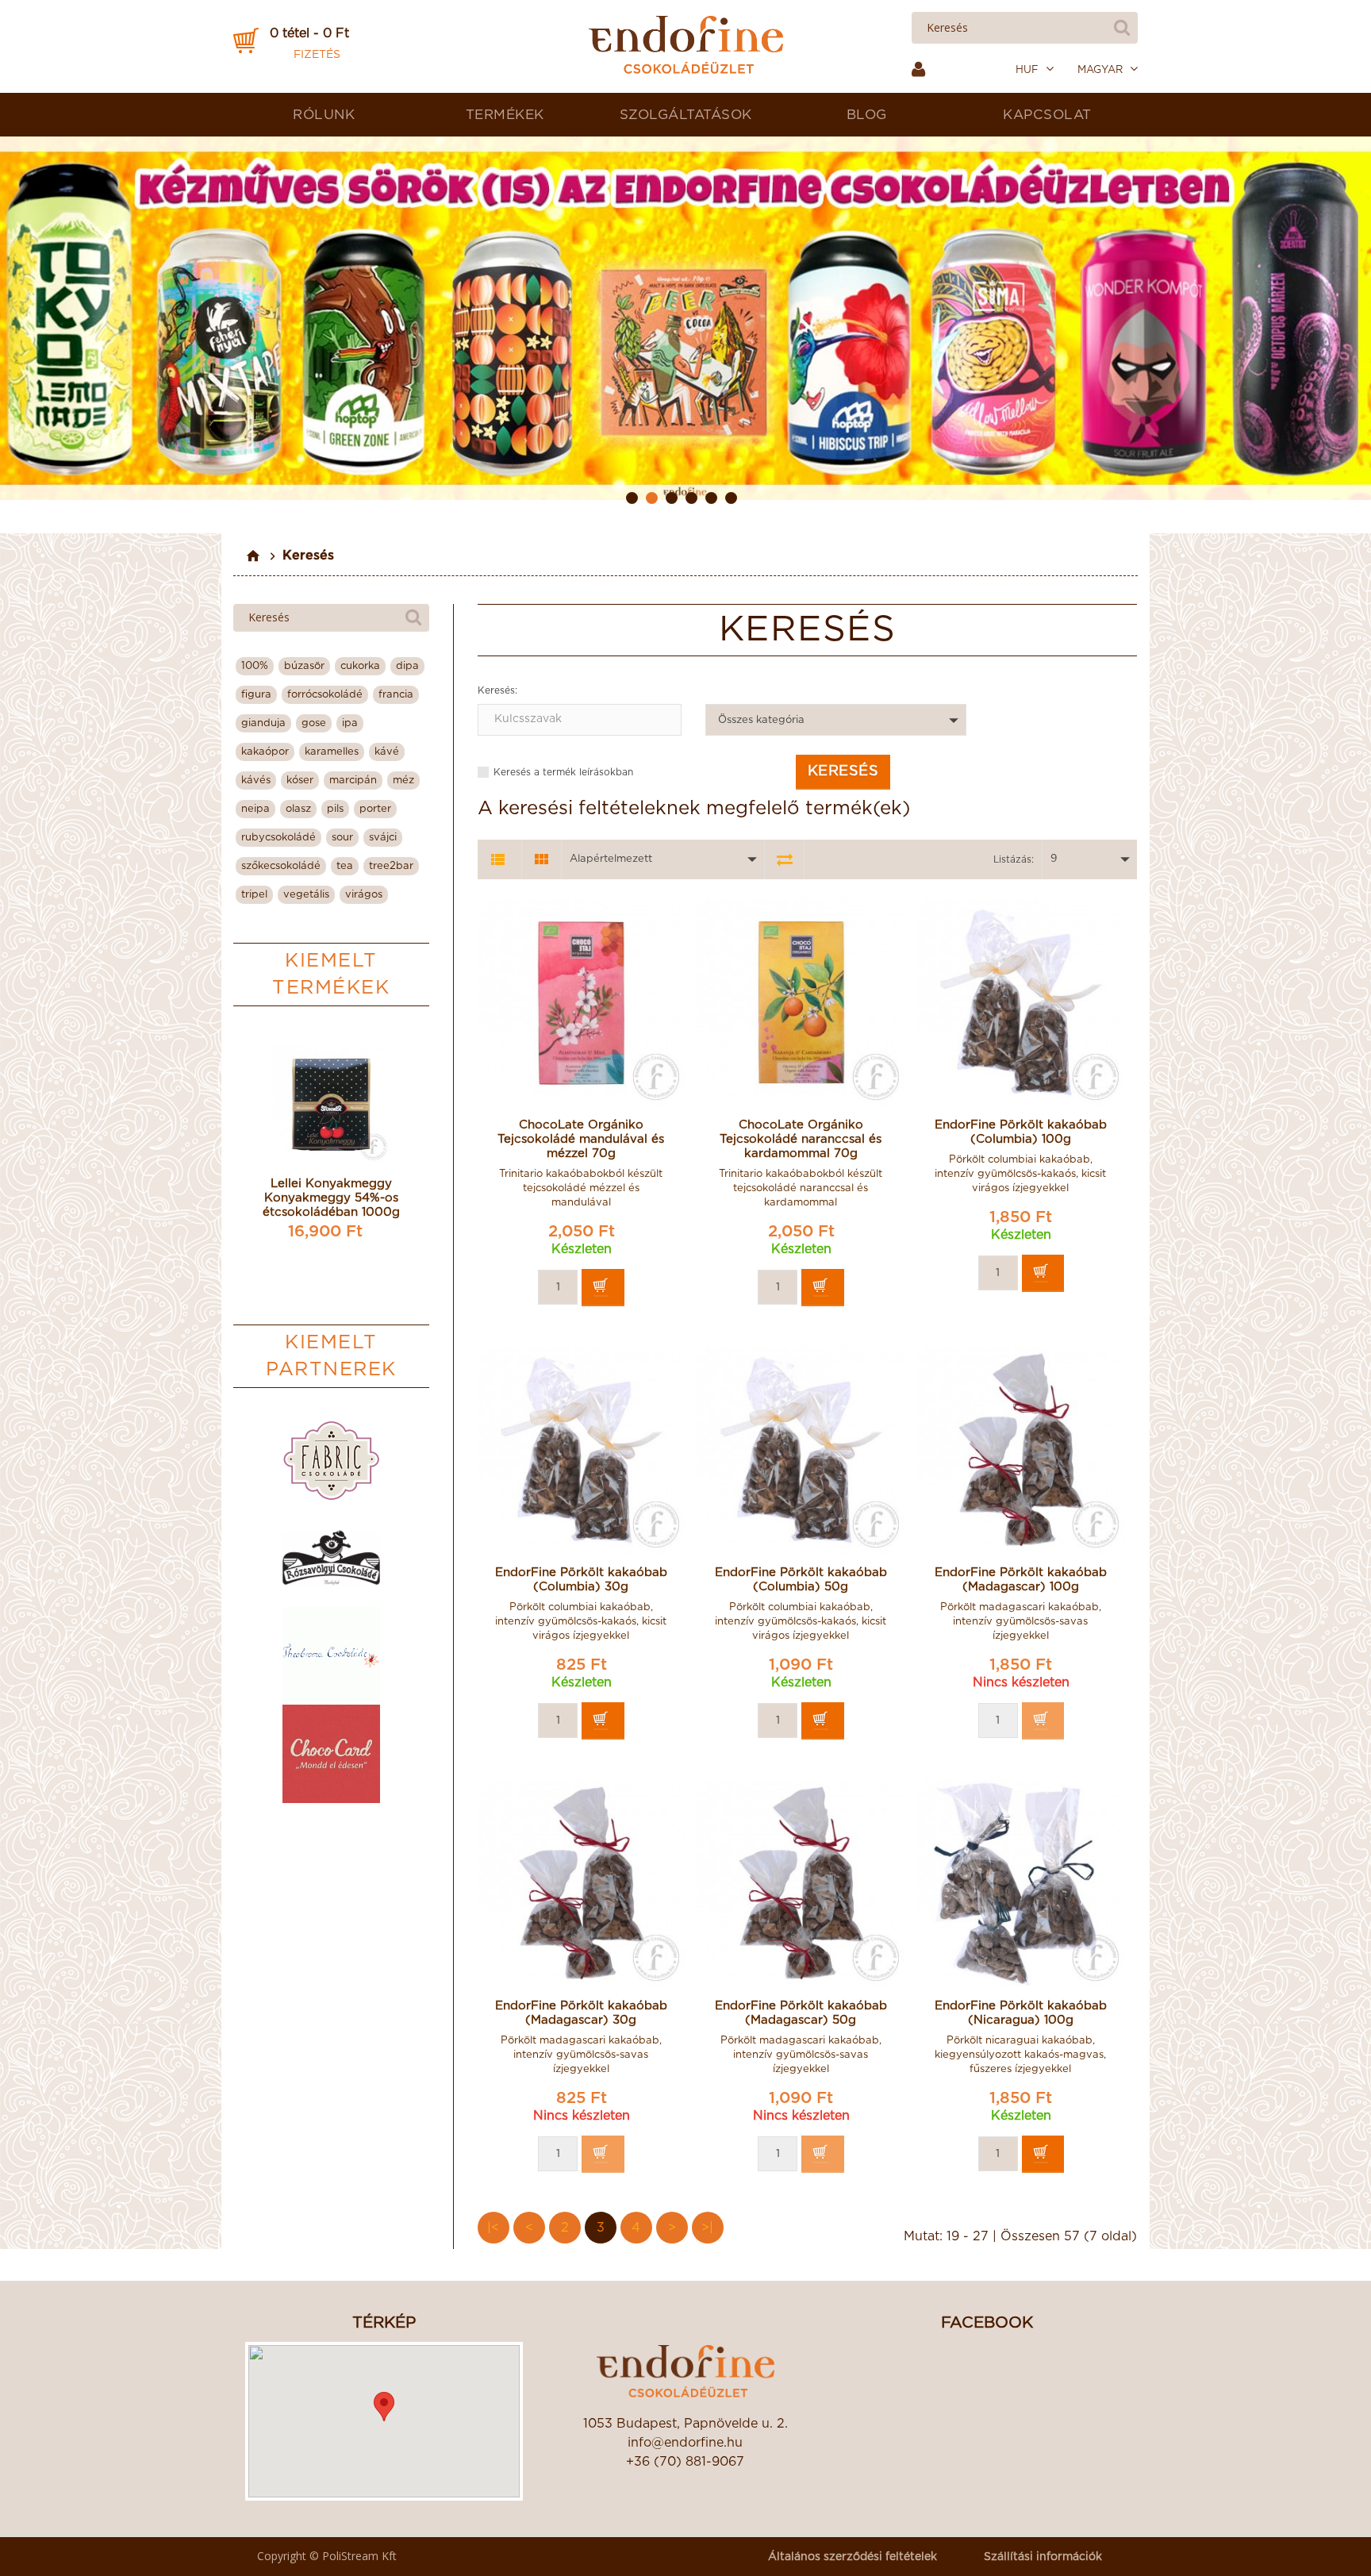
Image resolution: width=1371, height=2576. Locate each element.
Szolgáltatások (686, 115)
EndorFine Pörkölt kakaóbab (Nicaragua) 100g (1021, 2013)
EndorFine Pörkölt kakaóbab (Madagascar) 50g (801, 2013)
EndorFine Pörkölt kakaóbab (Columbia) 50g (801, 1580)
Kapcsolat (1047, 115)
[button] (384, 2407)
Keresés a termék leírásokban (563, 772)
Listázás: (1014, 859)
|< (493, 2228)
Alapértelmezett (611, 859)
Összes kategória (761, 720)
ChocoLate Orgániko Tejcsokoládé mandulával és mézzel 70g (581, 1139)
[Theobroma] (331, 1656)
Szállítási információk (1043, 2557)
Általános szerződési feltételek (853, 2557)
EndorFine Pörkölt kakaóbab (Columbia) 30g (581, 1580)
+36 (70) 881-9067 (685, 2462)
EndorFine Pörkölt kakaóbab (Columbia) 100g (1021, 1132)
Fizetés (317, 55)
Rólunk (324, 115)
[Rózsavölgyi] (331, 1558)
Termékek (505, 115)
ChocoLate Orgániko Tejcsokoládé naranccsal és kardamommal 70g (801, 1139)
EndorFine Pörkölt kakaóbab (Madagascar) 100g (1021, 1580)
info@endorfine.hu (685, 2443)
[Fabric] (331, 1461)
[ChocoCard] (331, 1753)
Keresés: (497, 690)
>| (707, 2228)
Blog (867, 115)
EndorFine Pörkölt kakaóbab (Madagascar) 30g (581, 2013)
